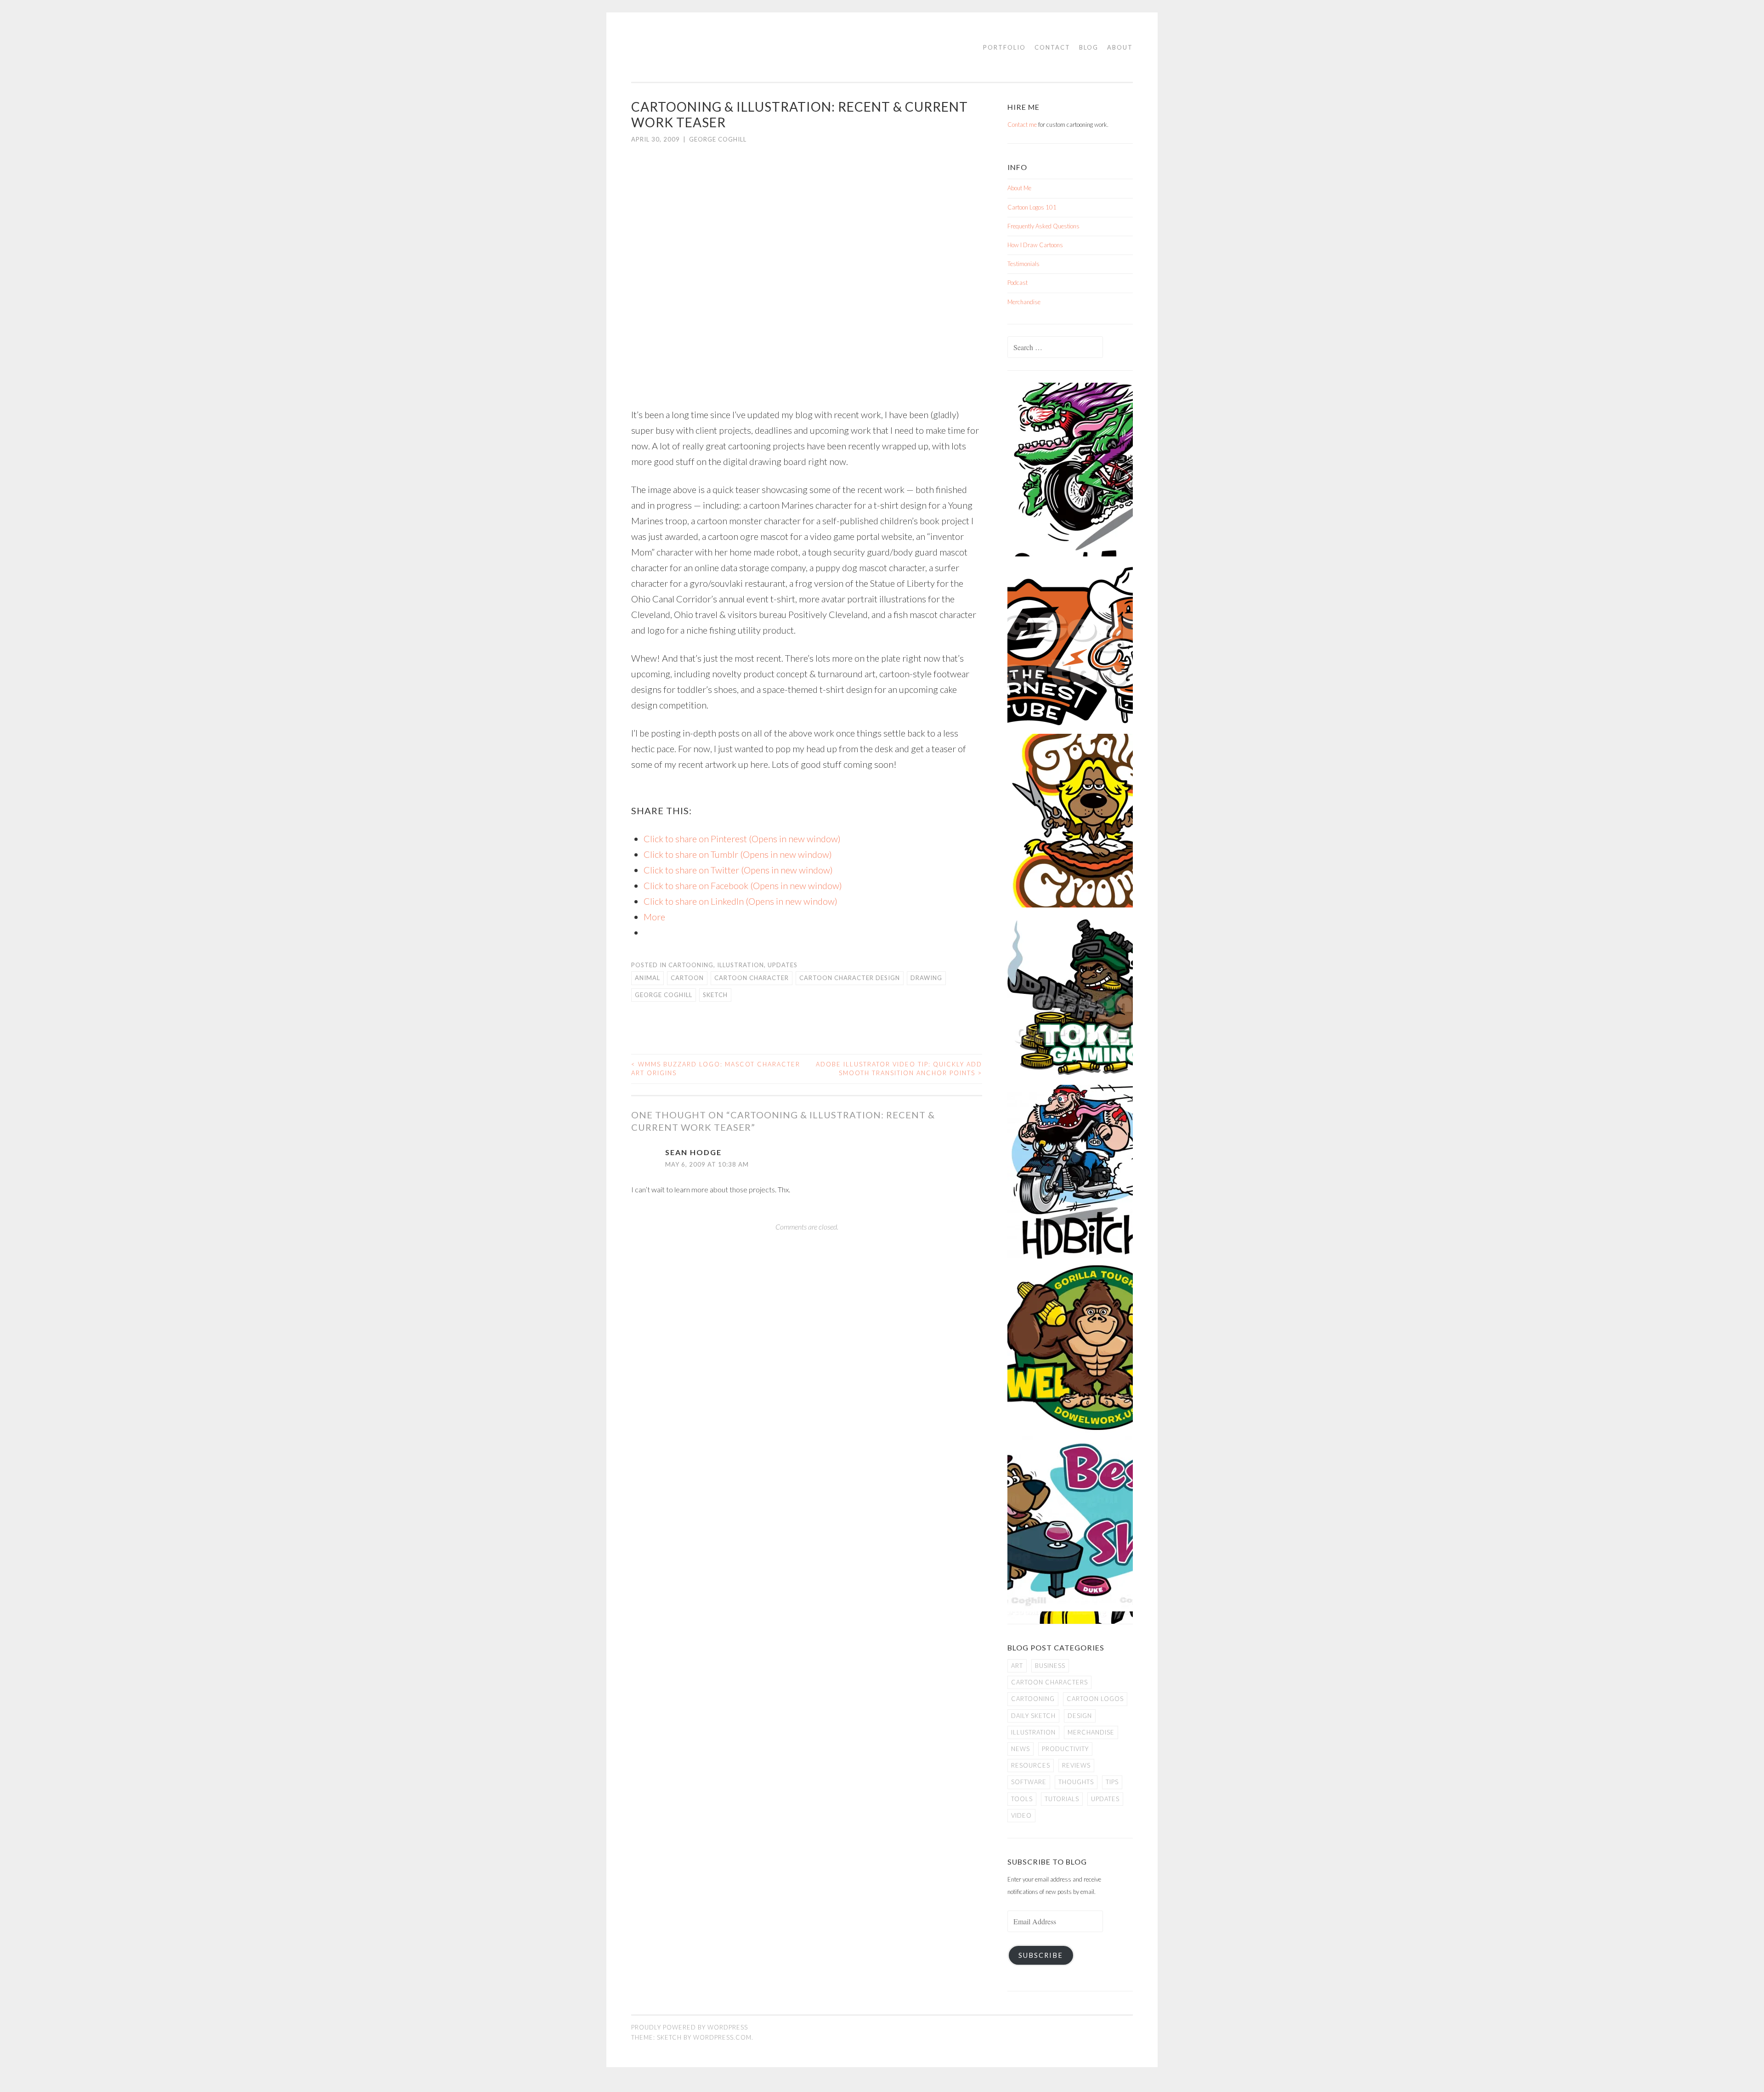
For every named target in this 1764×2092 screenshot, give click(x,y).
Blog (1089, 47)
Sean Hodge (693, 1152)
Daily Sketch (1033, 1716)
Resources (1031, 1765)
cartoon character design (850, 978)
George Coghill (718, 139)
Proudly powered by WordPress (690, 2027)
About (1120, 47)
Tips (1112, 1782)
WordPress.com (722, 2037)
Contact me (1022, 125)
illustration (741, 965)
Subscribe (1041, 1955)
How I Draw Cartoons (1035, 245)
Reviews (1076, 1765)
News (1021, 1749)
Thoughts (1076, 1782)
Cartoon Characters (1049, 1682)
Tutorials (1062, 1799)
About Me (1019, 188)
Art (1017, 1666)
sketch (715, 995)
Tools (1022, 1799)
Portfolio (1004, 47)
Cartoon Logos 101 (1032, 207)
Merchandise (1024, 302)
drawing (926, 978)
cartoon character (752, 978)
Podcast (1018, 283)
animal (647, 978)
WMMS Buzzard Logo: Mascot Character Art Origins (716, 1069)
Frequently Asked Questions (1043, 226)
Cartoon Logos (1095, 1699)
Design (1080, 1716)
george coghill (664, 995)
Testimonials (1023, 264)
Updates (783, 965)
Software (1029, 1782)
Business (1050, 1666)
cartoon (687, 978)
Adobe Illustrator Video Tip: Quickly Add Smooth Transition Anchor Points (899, 1069)
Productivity (1065, 1749)
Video (1021, 1815)
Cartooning (691, 965)
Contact (1052, 47)
